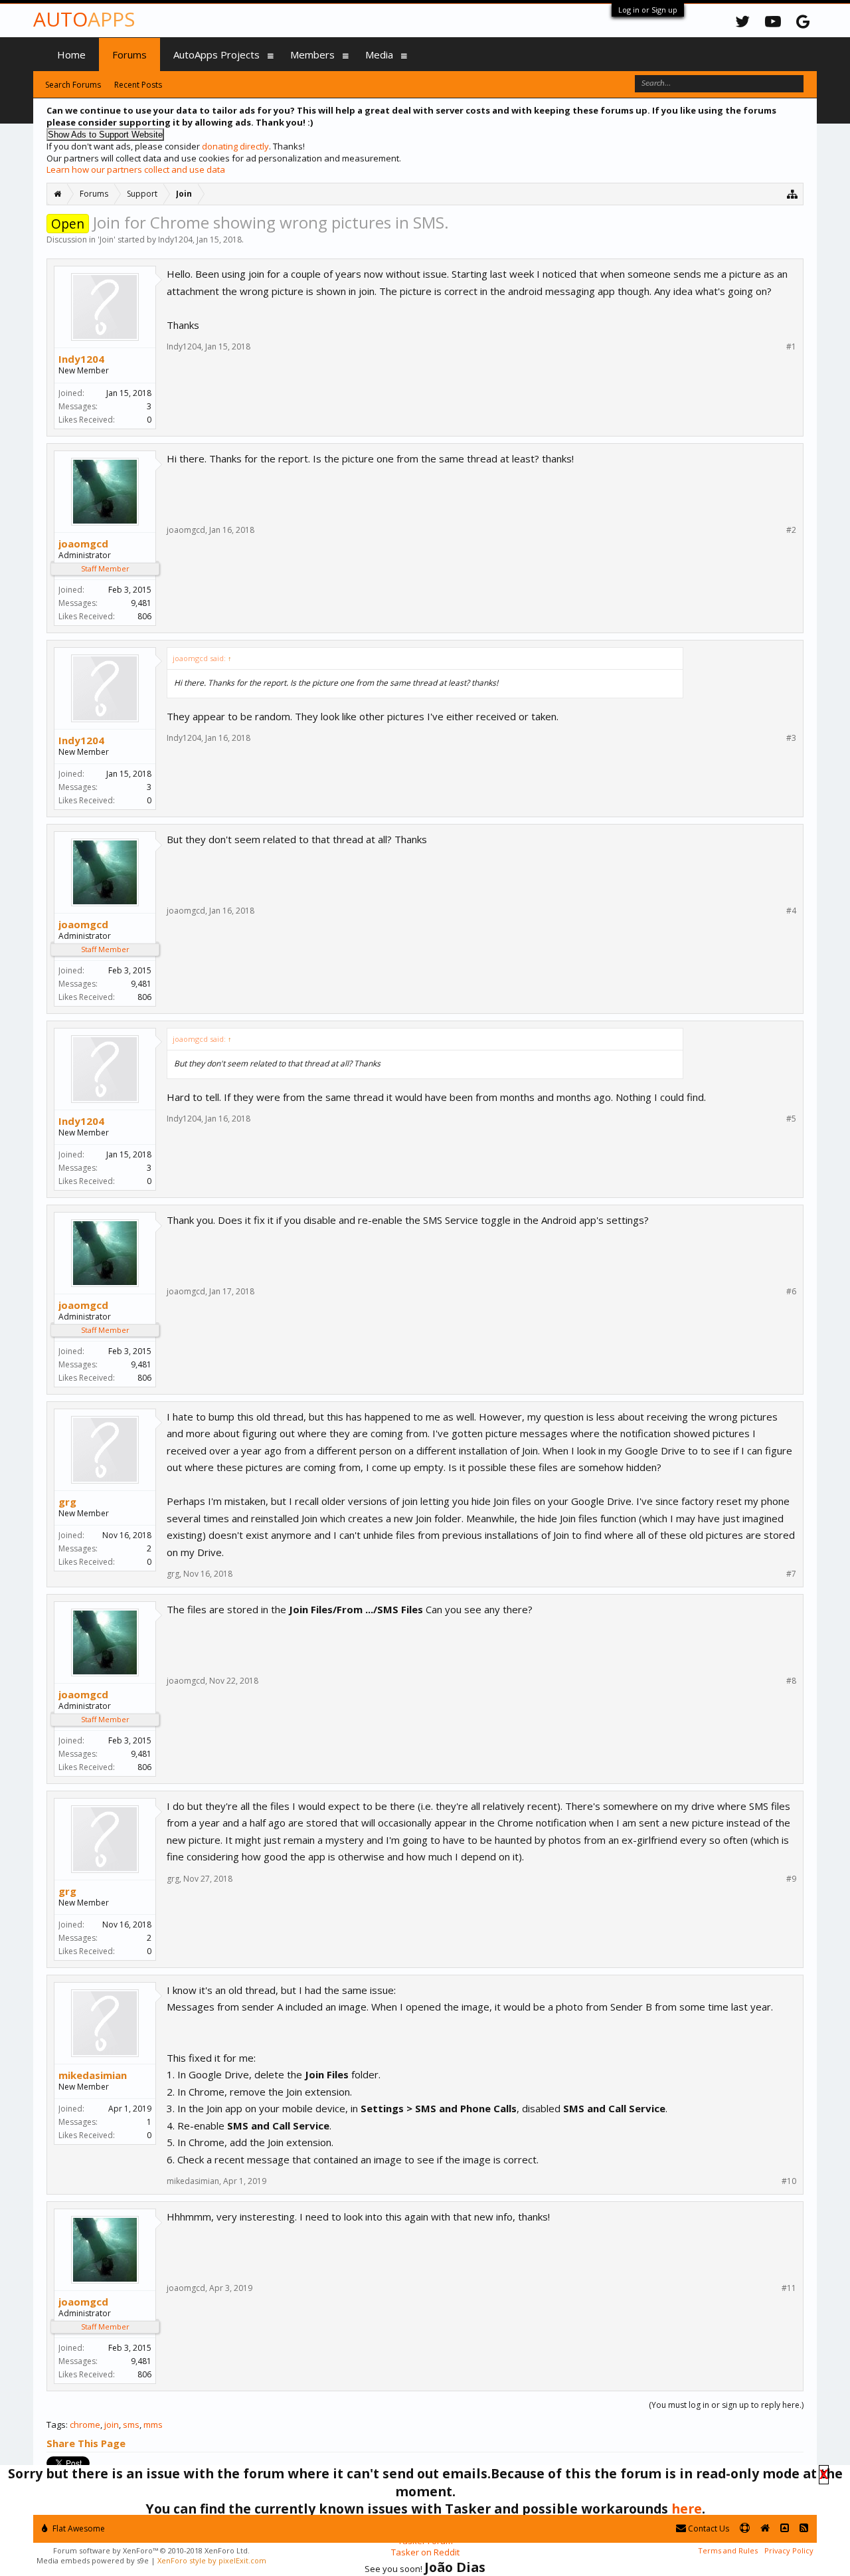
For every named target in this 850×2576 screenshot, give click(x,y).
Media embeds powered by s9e (93, 2560)
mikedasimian (93, 2075)
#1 (791, 347)
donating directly (235, 146)
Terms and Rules (728, 2550)
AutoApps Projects (216, 54)
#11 (789, 2288)
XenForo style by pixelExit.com (212, 2560)
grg (67, 1502)
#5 (791, 1119)
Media (379, 54)
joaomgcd (83, 544)
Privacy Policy (789, 2550)
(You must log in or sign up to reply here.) (726, 2405)
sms (131, 2425)
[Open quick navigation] (793, 194)
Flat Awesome (78, 2528)
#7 (791, 1574)
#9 (791, 1879)
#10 (789, 2181)
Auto (84, 19)
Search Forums (73, 85)
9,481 (141, 603)
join (112, 2425)
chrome (85, 2425)
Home (71, 54)
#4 (791, 911)
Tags (56, 2425)
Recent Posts (138, 85)
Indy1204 (175, 240)
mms (153, 2425)
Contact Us (708, 2528)
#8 (791, 1681)
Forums (129, 54)
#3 (791, 738)
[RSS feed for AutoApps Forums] (804, 2528)
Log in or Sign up (648, 10)
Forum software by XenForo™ (151, 2550)
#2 (791, 530)
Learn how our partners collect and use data (136, 169)
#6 (791, 1292)
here (687, 2509)
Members (312, 54)
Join (107, 240)
